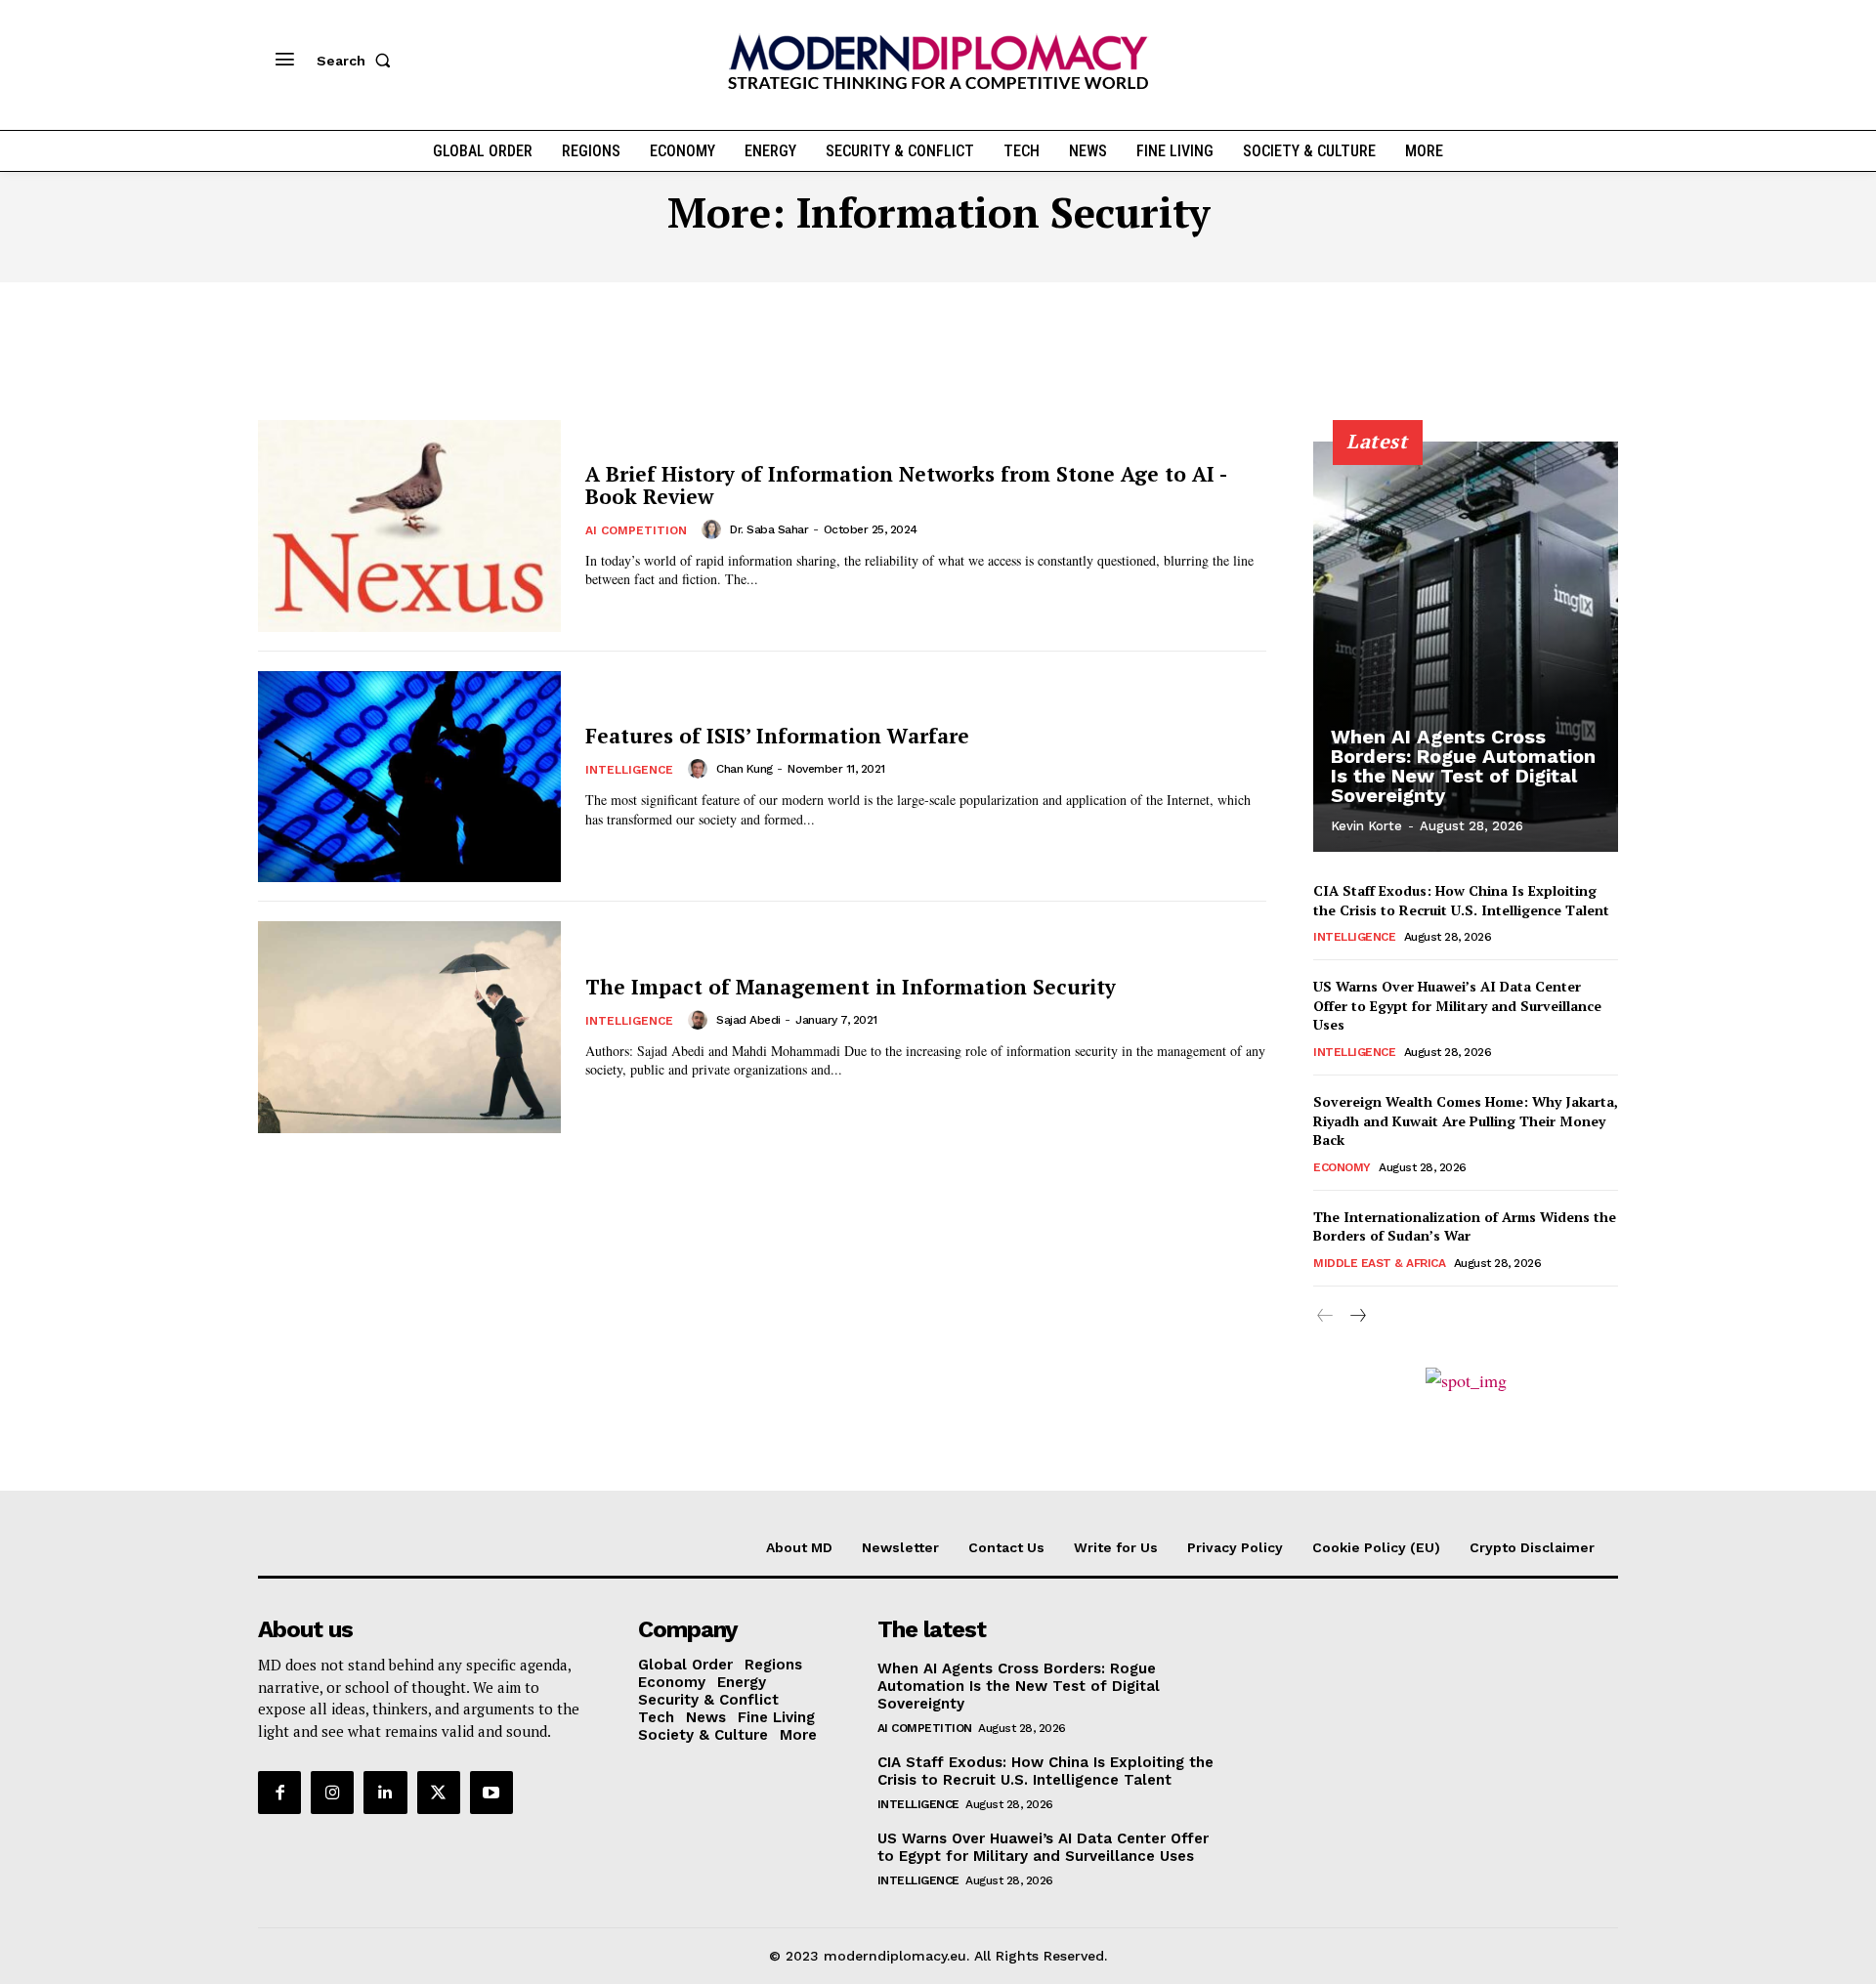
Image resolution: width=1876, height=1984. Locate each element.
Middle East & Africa (1379, 1263)
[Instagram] (332, 1793)
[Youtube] (491, 1793)
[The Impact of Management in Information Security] (409, 1027)
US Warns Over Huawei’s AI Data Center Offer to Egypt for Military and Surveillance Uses (1457, 1005)
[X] (439, 1793)
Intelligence (629, 770)
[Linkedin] (385, 1793)
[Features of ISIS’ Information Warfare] (409, 777)
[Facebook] (279, 1793)
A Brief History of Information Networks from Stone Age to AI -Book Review (906, 485)
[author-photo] (714, 529)
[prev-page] (1325, 1316)
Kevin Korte (1366, 826)
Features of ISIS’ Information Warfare (777, 736)
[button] (358, 61)
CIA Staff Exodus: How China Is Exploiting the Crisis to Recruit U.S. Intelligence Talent (1461, 900)
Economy (1342, 1167)
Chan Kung (745, 769)
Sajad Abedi (748, 1020)
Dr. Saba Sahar (769, 529)
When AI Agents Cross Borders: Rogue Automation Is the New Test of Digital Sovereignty (1463, 766)
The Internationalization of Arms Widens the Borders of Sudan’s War (1465, 1226)
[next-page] (1357, 1316)
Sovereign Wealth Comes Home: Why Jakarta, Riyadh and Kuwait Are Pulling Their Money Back (1466, 1120)
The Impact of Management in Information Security (851, 987)
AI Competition (636, 530)
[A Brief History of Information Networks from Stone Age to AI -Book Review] (409, 526)
